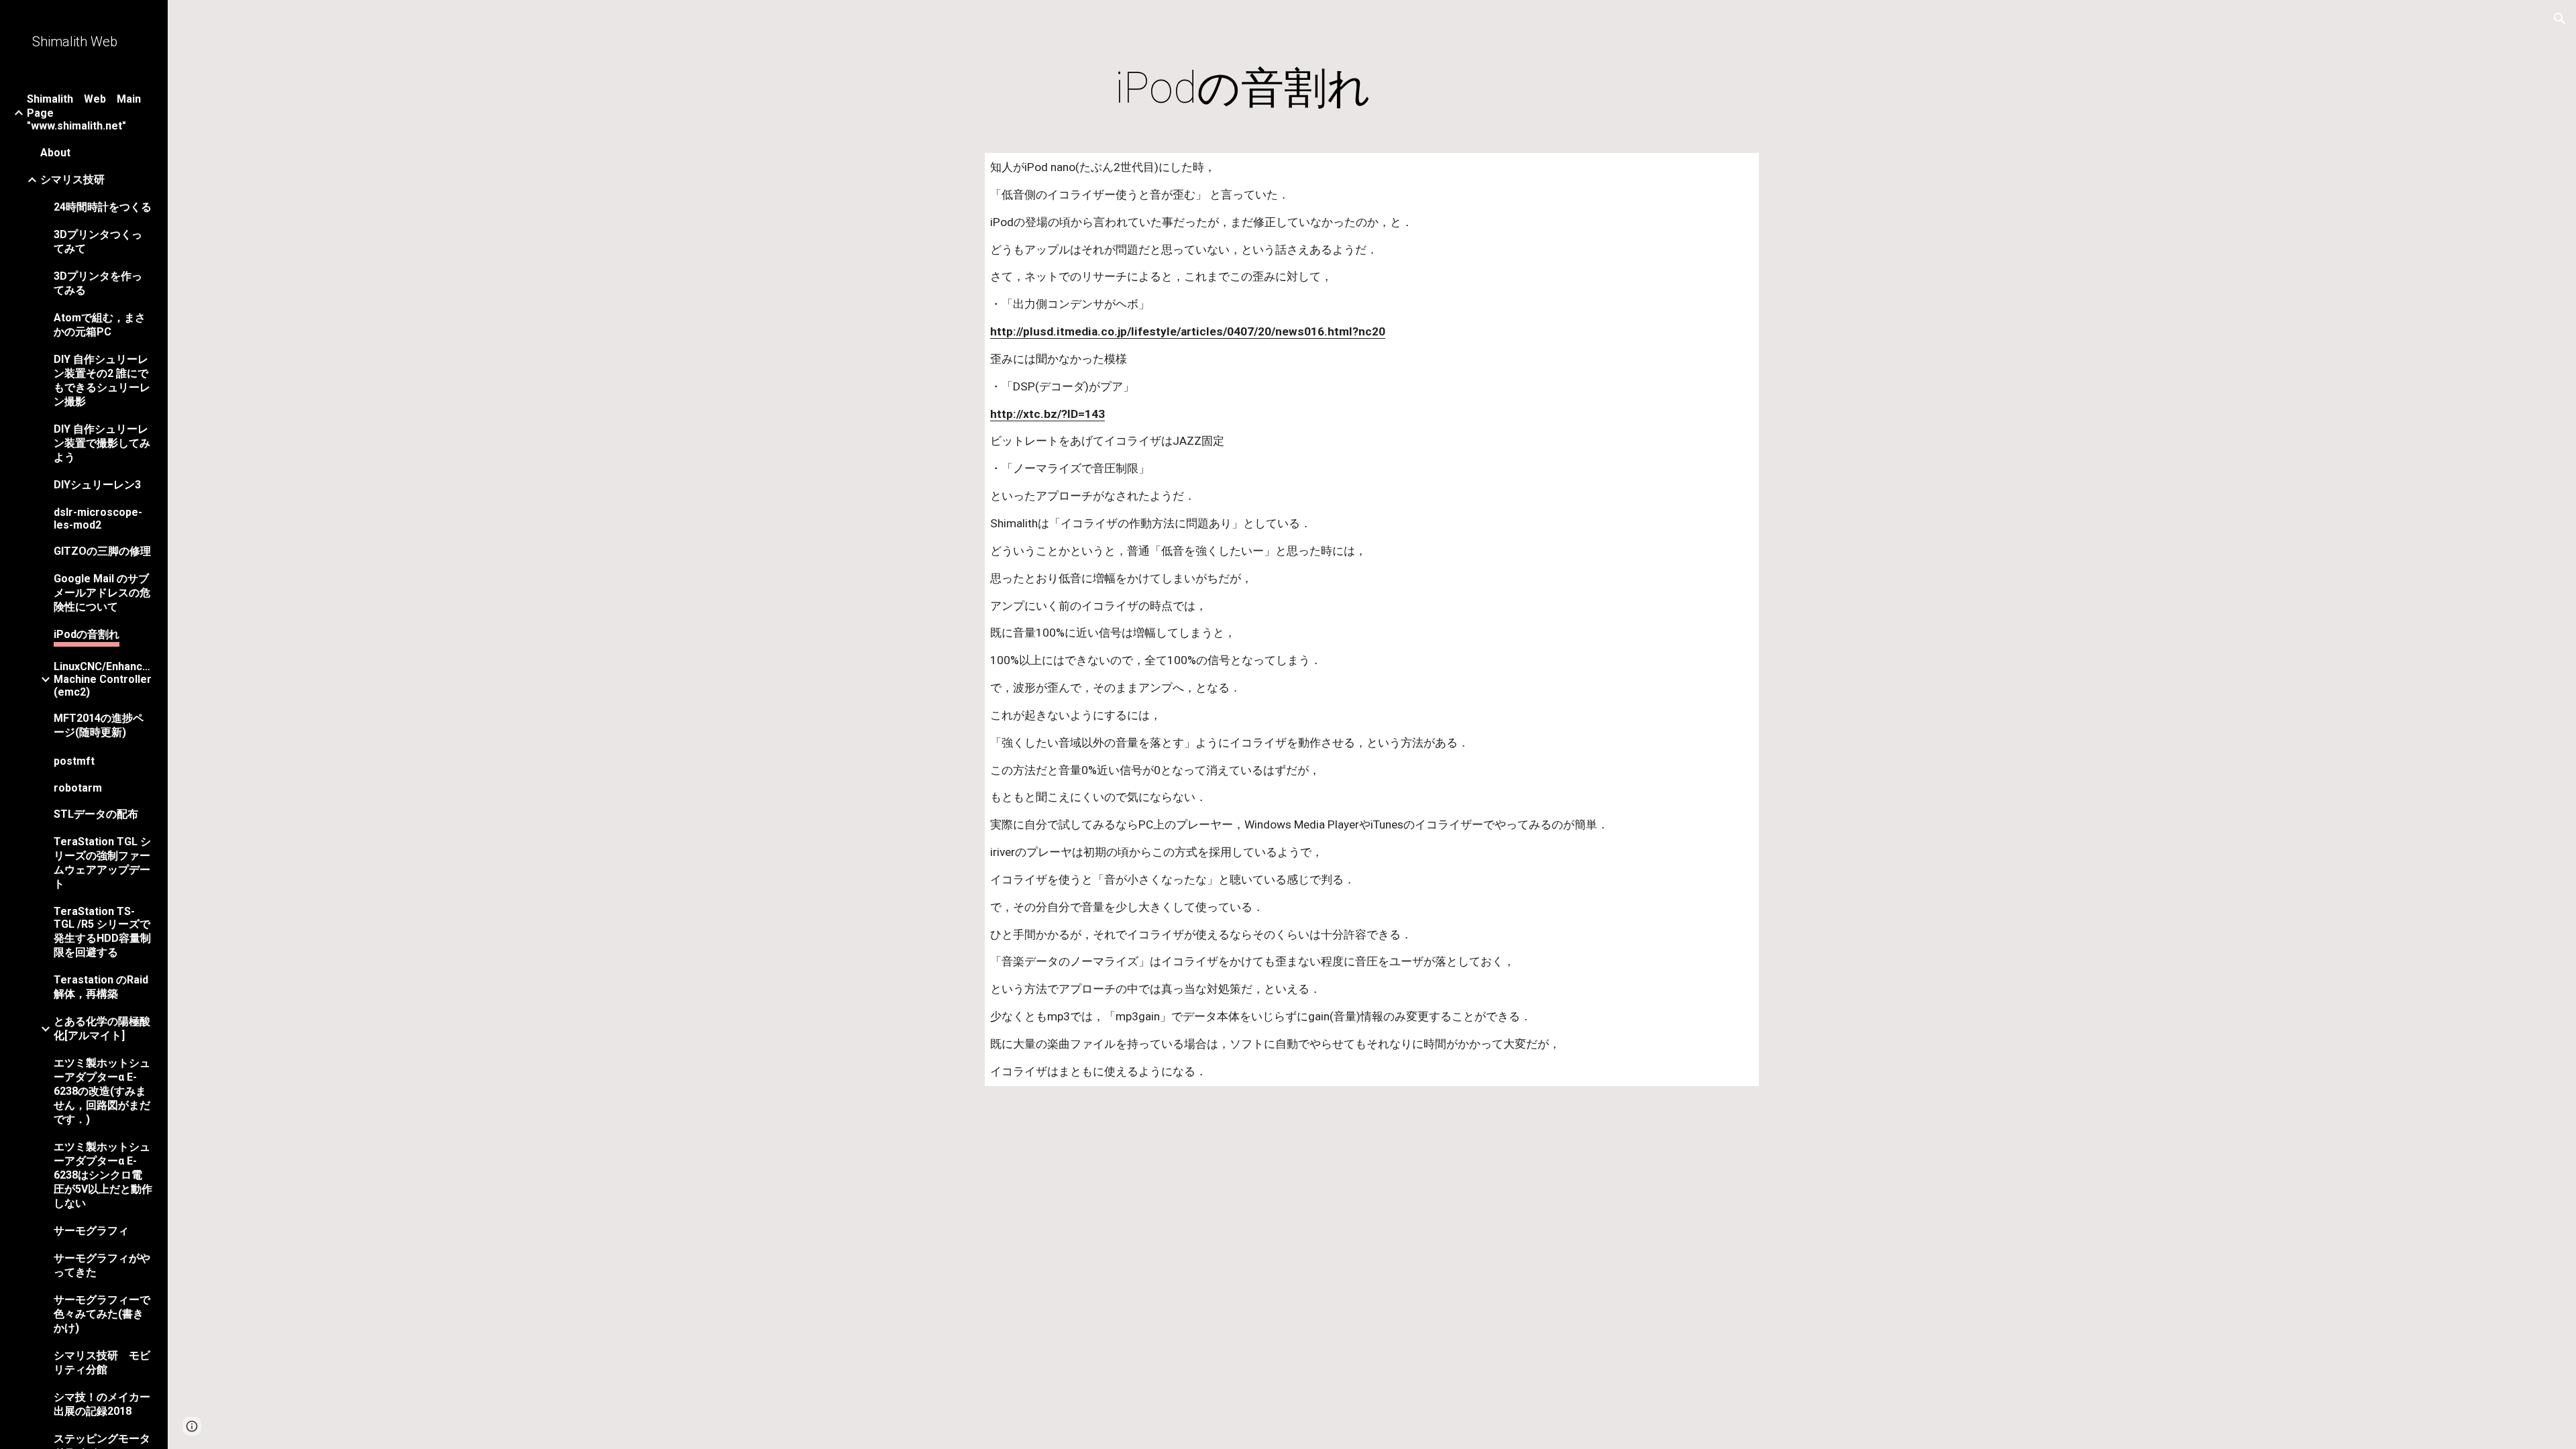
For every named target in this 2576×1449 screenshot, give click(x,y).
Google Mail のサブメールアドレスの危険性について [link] (102, 593)
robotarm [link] (78, 788)
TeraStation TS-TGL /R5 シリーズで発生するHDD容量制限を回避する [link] (102, 932)
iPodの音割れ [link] (87, 634)
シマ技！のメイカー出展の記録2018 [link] (102, 1404)
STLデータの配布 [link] (96, 814)
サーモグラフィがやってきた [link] (102, 1265)
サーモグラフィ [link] (91, 1231)
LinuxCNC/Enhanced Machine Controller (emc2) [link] (103, 679)
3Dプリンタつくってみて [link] (98, 241)
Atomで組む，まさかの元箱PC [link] (100, 325)
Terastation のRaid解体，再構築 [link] (101, 987)
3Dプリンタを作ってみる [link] (98, 283)
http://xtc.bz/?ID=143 (1048, 414)
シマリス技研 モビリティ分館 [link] (102, 1362)
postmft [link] (74, 761)
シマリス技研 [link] (72, 179)
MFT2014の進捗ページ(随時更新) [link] (99, 725)
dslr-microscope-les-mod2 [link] (98, 519)
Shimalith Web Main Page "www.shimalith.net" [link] (89, 112)
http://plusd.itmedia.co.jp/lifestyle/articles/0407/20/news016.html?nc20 (1188, 331)
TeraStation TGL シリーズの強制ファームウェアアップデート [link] (102, 863)
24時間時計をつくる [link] (103, 207)
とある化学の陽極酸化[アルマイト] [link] (102, 1028)
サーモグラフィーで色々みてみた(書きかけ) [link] (102, 1314)
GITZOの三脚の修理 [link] (102, 551)
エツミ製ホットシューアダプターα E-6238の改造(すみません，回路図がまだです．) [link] (102, 1091)
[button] (2560, 19)
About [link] (55, 153)
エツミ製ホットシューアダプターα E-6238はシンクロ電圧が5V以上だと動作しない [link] (103, 1175)
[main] (1243, 89)
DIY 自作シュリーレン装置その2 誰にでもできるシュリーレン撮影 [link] (102, 380)
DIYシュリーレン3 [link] (97, 485)
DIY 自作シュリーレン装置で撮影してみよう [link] (102, 443)
